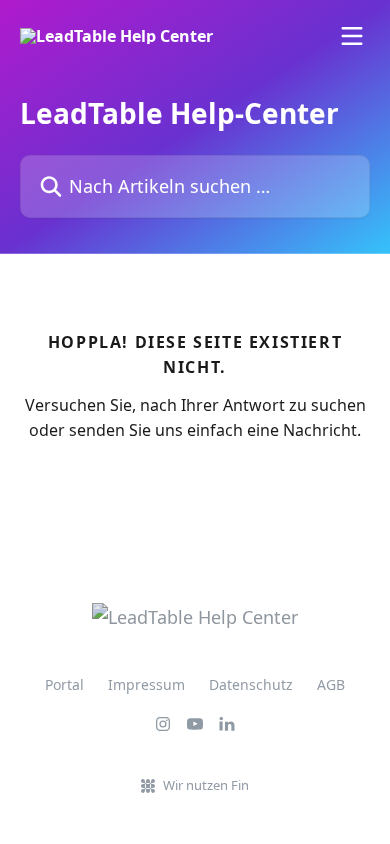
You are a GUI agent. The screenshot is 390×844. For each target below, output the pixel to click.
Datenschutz (251, 684)
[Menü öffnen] (352, 36)
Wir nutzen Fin (206, 785)
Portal (64, 684)
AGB (331, 684)
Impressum (146, 684)
